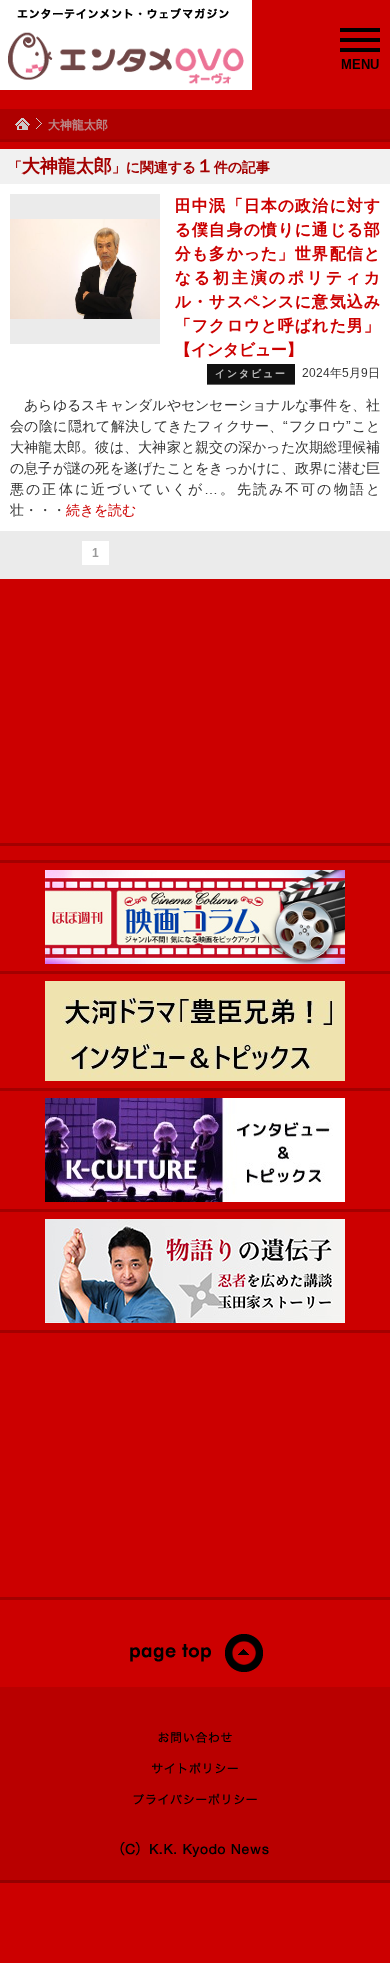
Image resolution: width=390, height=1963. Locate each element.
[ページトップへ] (195, 1668)
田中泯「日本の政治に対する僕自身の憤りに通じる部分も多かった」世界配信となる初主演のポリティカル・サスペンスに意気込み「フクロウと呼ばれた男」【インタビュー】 (277, 277)
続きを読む (101, 510)
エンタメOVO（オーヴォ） (126, 58)
